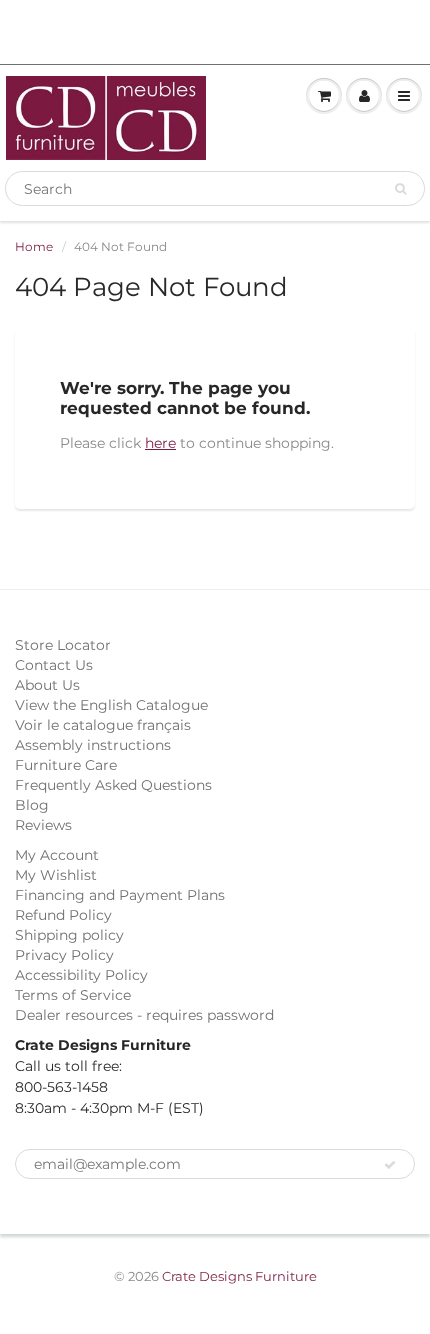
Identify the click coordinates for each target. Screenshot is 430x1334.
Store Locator (63, 645)
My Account (57, 855)
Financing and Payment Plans (120, 895)
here (160, 443)
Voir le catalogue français (103, 725)
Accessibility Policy (81, 975)
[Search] (400, 189)
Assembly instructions (93, 745)
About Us (47, 685)
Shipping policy (69, 935)
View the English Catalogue (111, 705)
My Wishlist (56, 875)
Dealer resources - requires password (144, 1015)
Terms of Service (73, 995)
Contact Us (54, 665)
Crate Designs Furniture (239, 1276)
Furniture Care (66, 765)
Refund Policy (63, 915)
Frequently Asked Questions (113, 785)
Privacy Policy (64, 955)
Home (34, 246)
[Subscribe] (390, 1165)
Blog (32, 805)
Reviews (43, 825)
